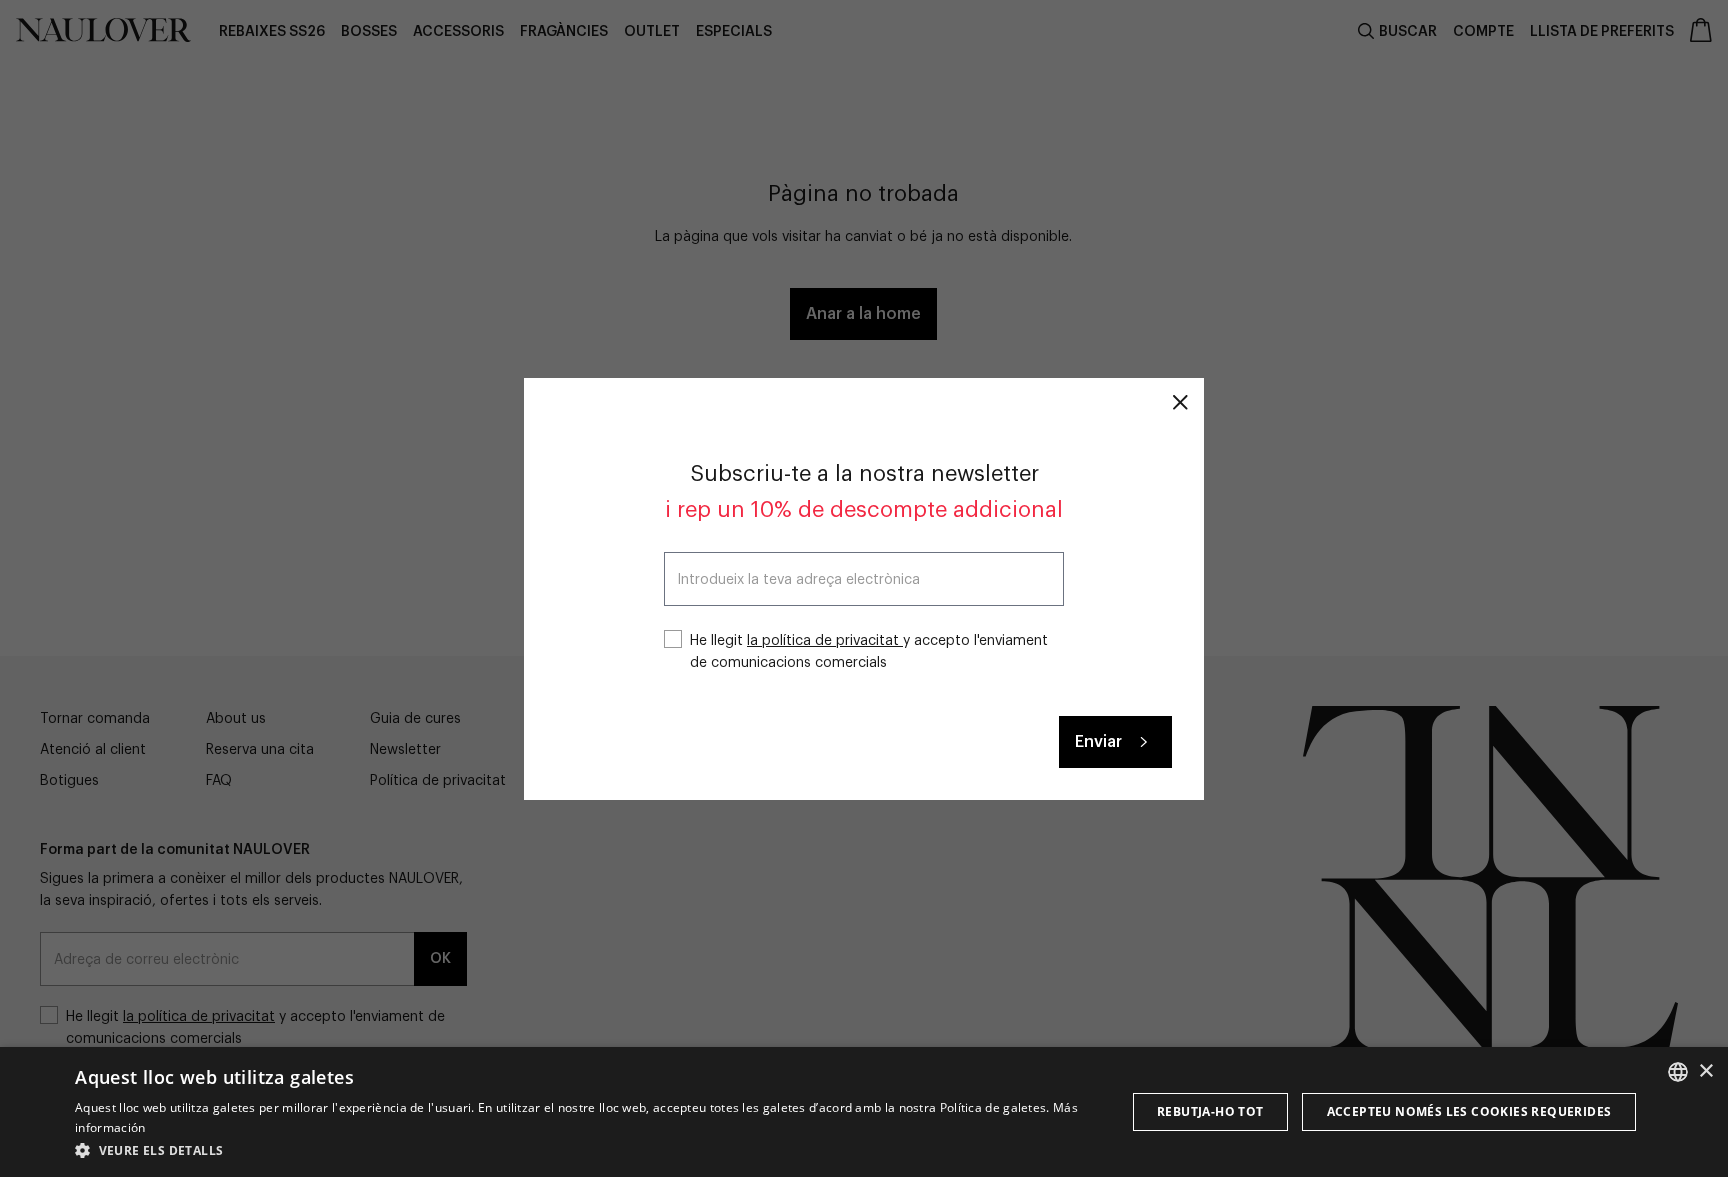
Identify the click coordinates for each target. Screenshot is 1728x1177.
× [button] (1705, 1071)
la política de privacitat (825, 641)
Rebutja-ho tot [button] (1210, 1111)
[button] (584, 1150)
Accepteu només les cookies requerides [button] (1469, 1111)
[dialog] (864, 1112)
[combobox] (1678, 1072)
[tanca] (1180, 402)
